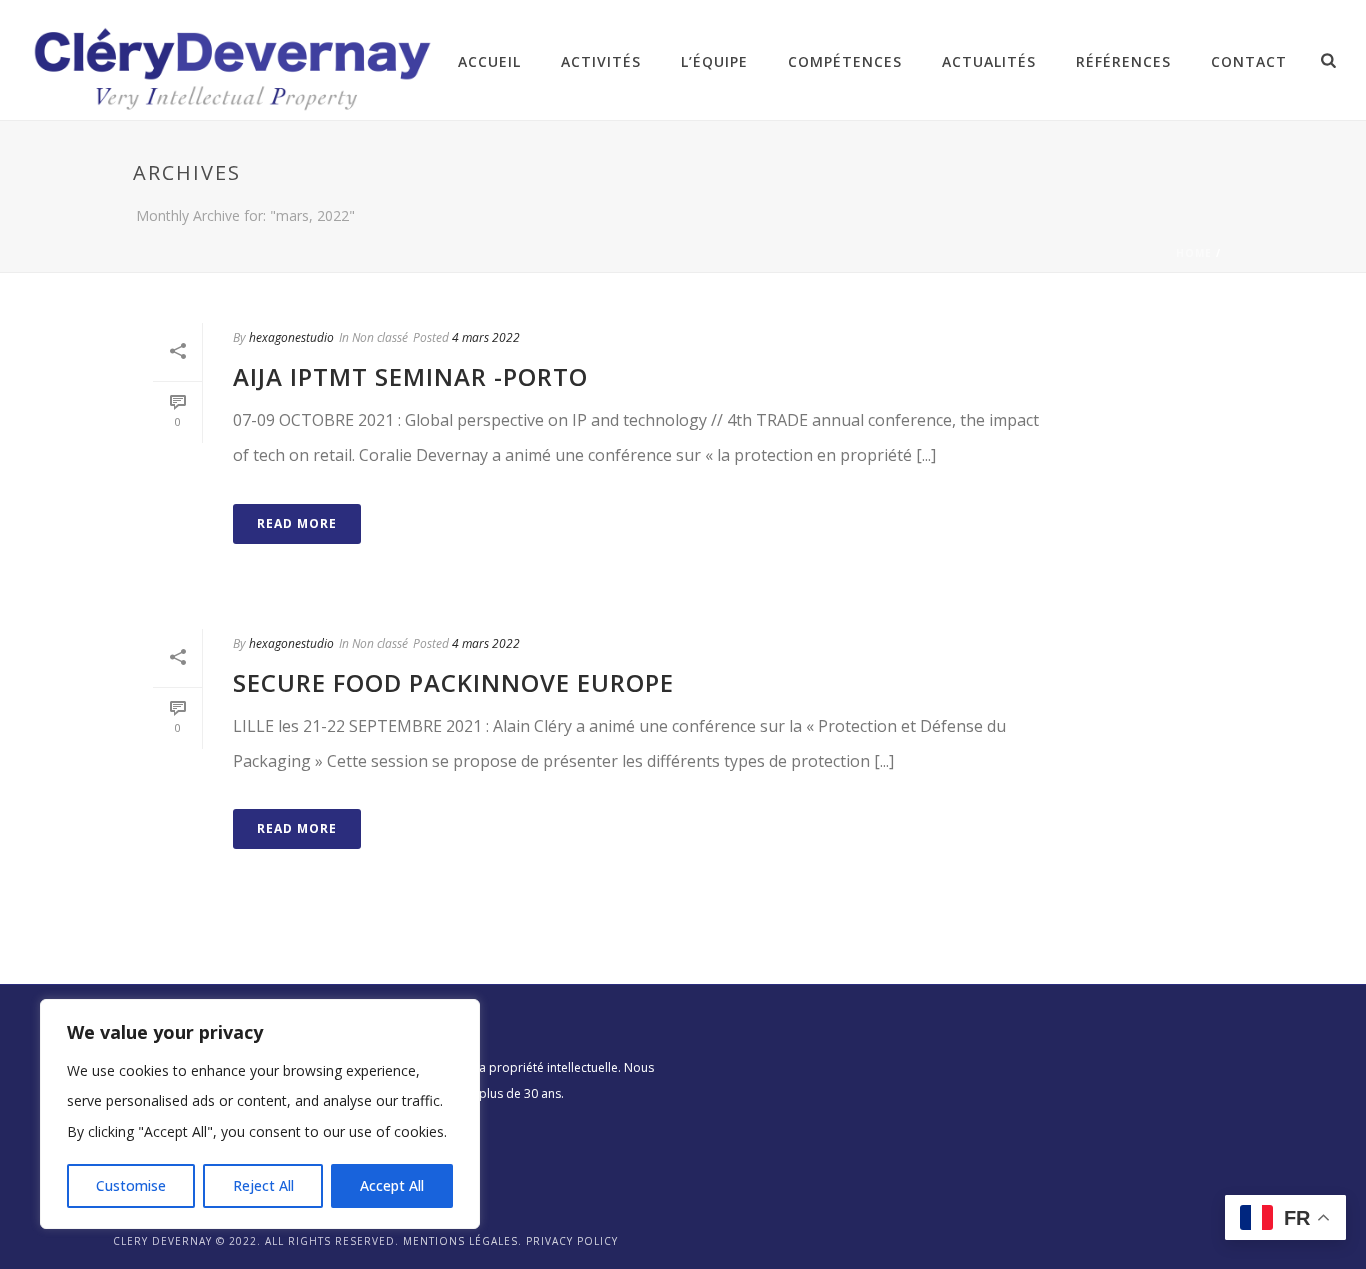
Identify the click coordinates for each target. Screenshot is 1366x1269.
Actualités (989, 61)
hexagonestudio (291, 337)
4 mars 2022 (486, 337)
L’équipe (714, 61)
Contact (1249, 61)
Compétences (845, 61)
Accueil (489, 61)
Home (1194, 253)
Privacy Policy (572, 1241)
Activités (601, 61)
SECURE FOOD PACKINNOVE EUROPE (453, 682)
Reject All (263, 1185)
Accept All (392, 1185)
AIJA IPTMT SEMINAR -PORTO (410, 376)
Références (1123, 61)
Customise (131, 1185)
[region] (260, 1114)
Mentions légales (460, 1241)
